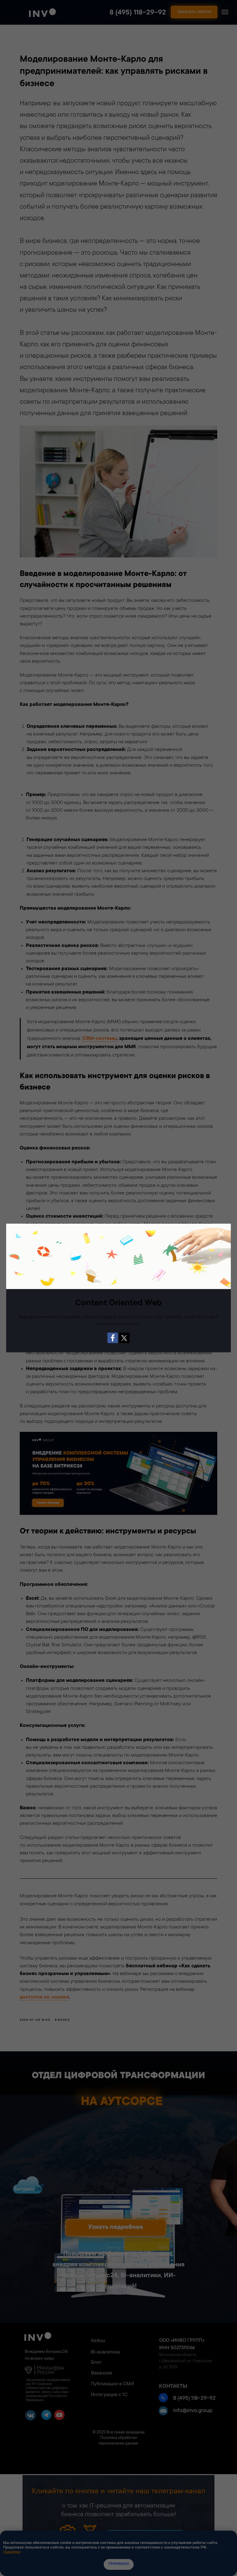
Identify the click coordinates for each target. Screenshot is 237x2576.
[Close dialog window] (221, 1233)
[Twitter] (124, 1338)
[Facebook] (113, 1338)
